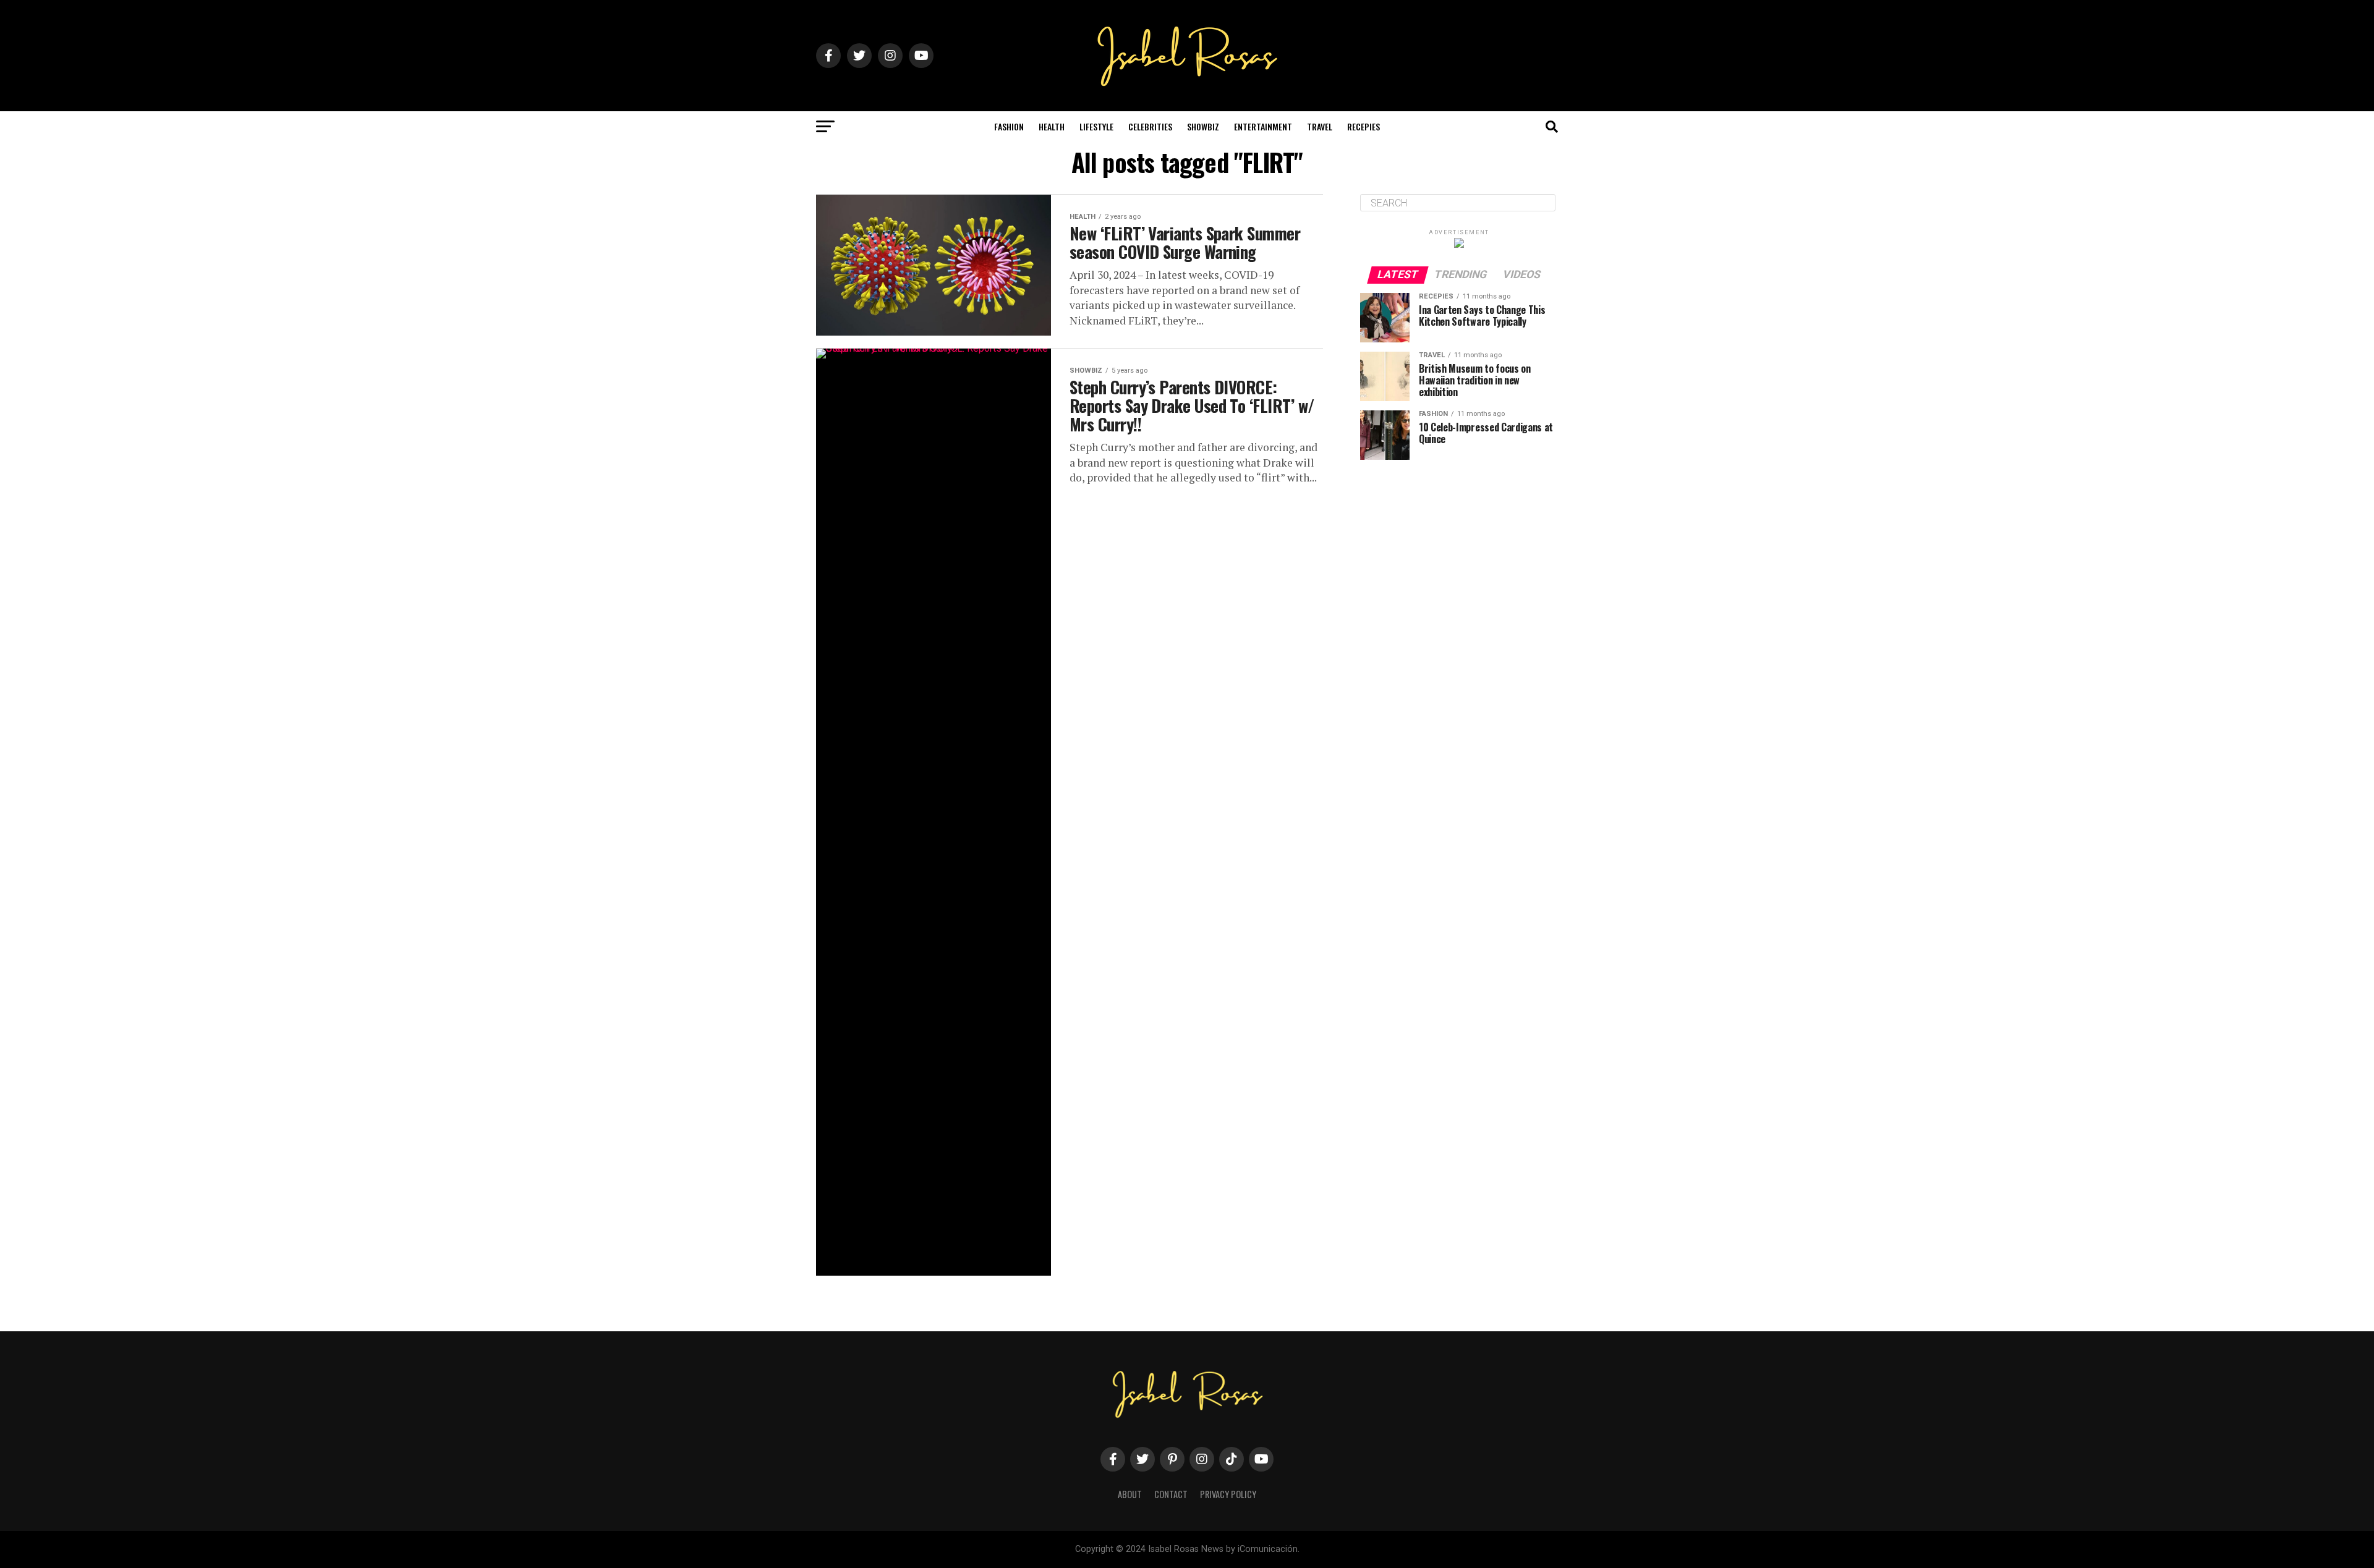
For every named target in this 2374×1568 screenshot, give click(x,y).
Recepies (1364, 126)
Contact (1171, 1494)
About (1130, 1494)
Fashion (1009, 126)
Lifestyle (1096, 126)
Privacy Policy (1228, 1494)
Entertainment (1263, 126)
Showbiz (1203, 126)
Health (1052, 126)
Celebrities (1150, 126)
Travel (1320, 126)
